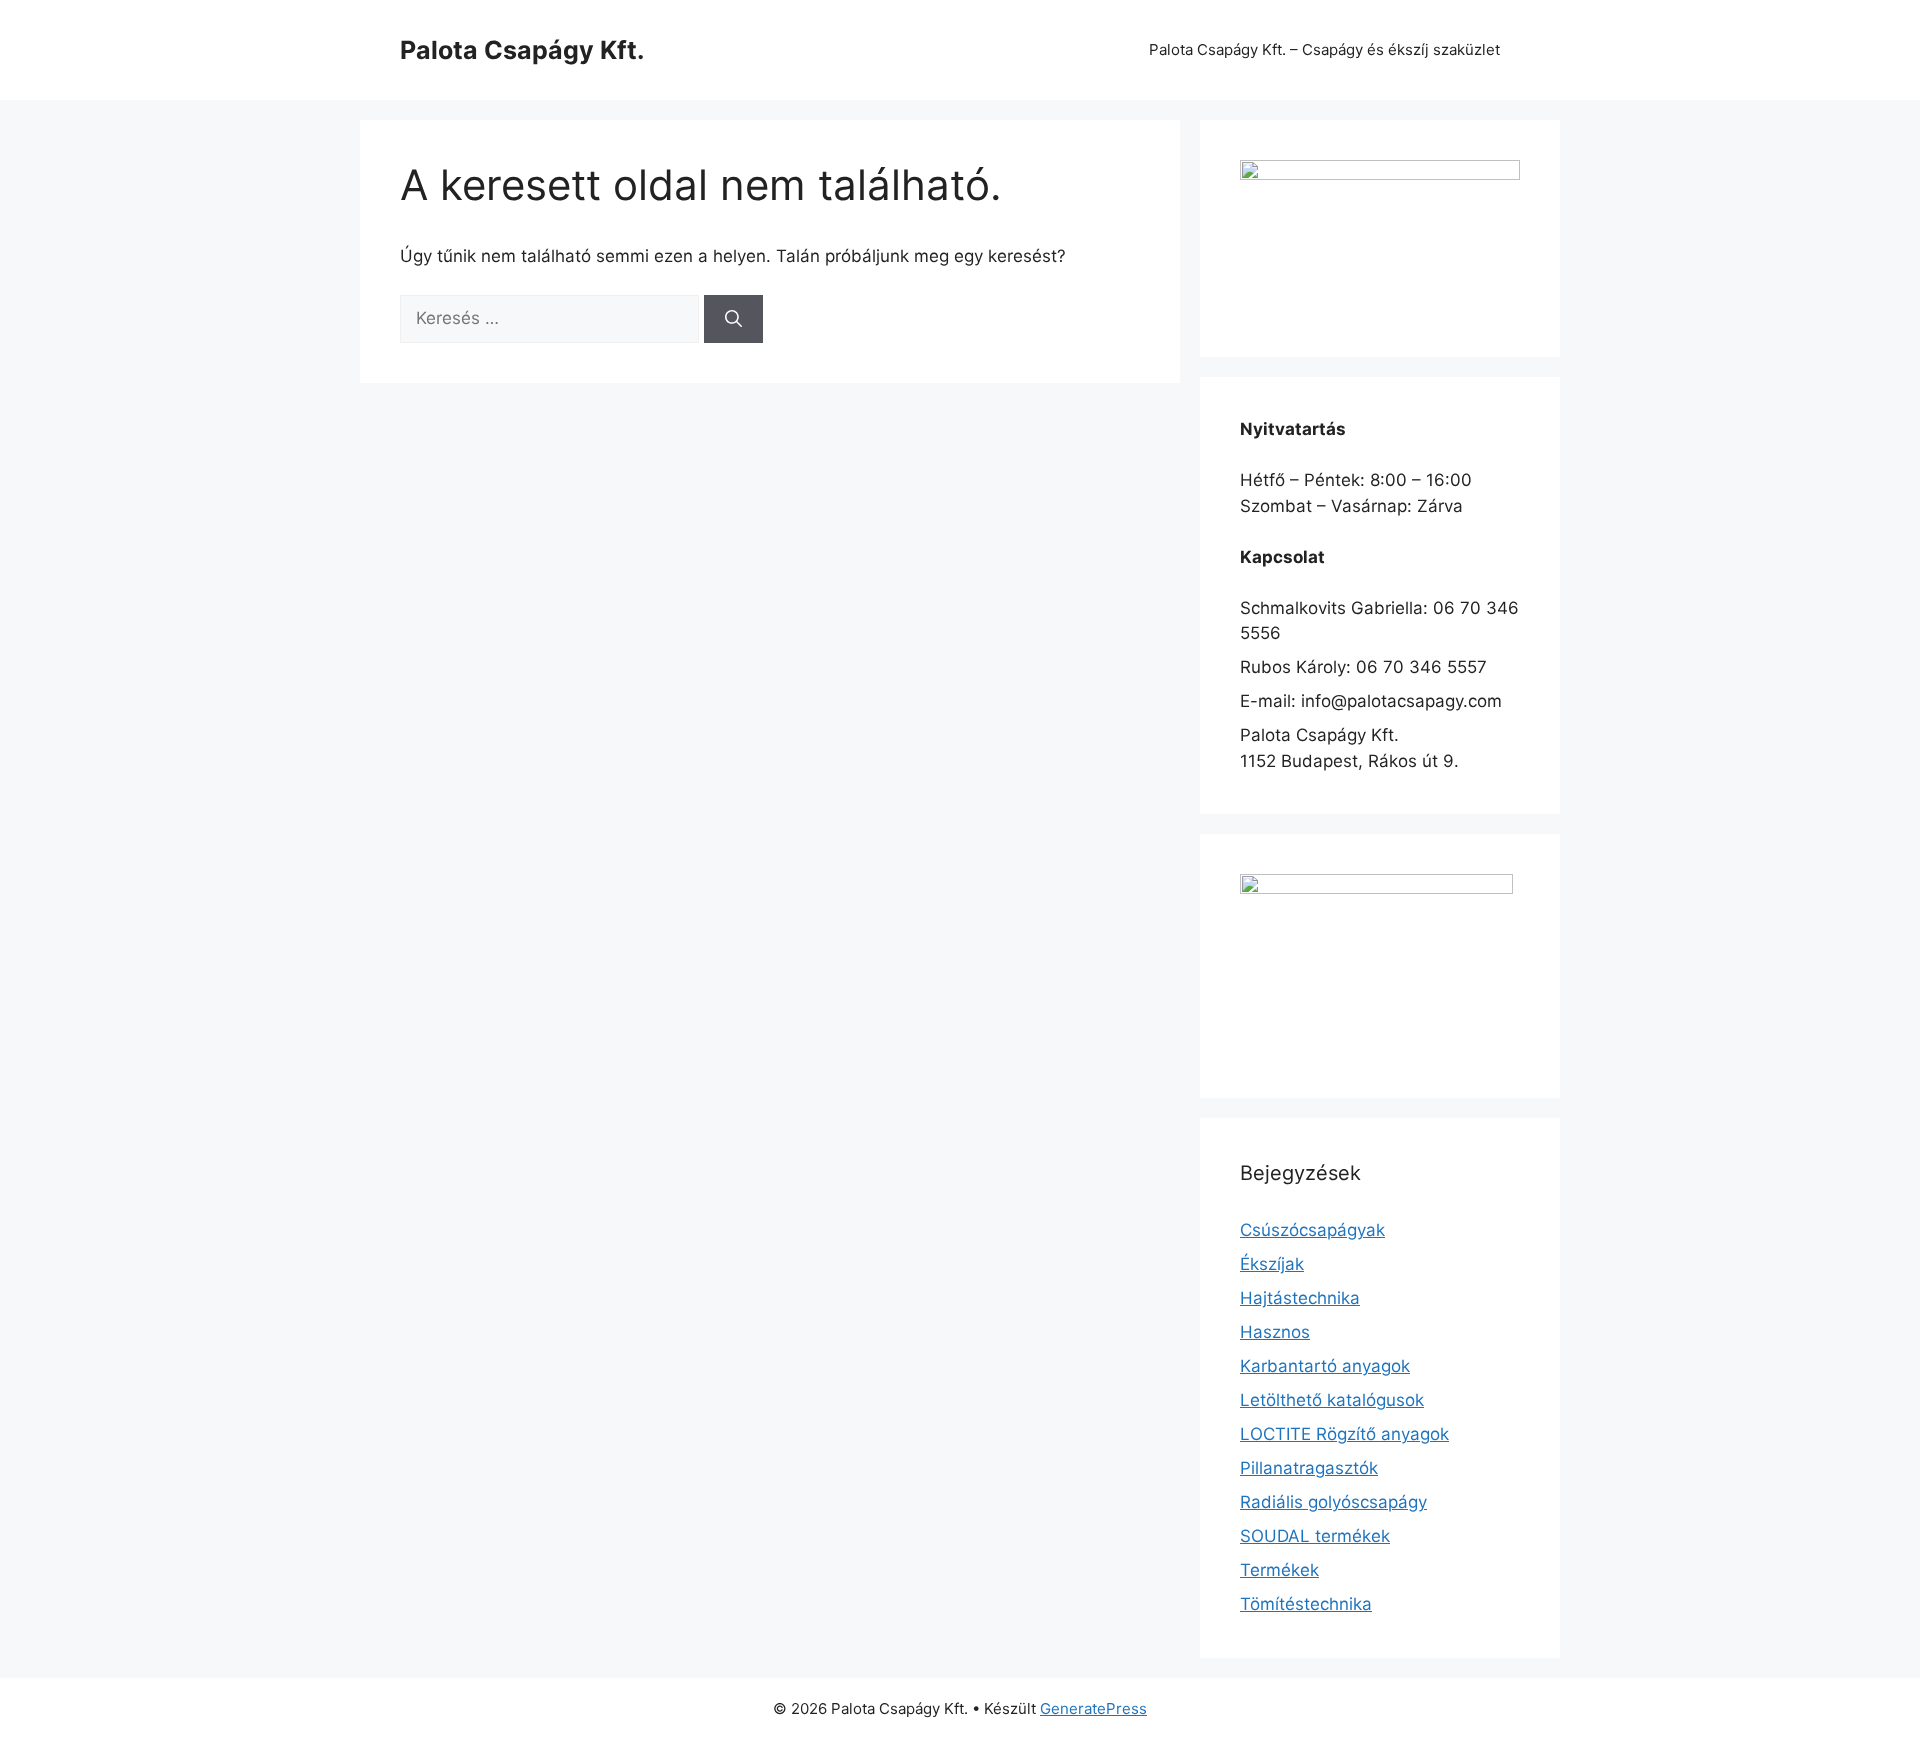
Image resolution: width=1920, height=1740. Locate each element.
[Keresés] (733, 319)
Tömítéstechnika (1306, 1604)
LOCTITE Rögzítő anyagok (1344, 1434)
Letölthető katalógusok (1332, 1400)
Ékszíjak (1272, 1264)
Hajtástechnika (1300, 1298)
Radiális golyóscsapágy (1333, 1502)
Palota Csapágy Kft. (522, 50)
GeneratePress (1093, 1708)
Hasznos (1275, 1332)
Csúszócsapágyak (1312, 1230)
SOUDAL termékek (1315, 1536)
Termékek (1279, 1570)
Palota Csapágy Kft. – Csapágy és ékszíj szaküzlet (1324, 49)
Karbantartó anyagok (1325, 1366)
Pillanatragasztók (1309, 1468)
